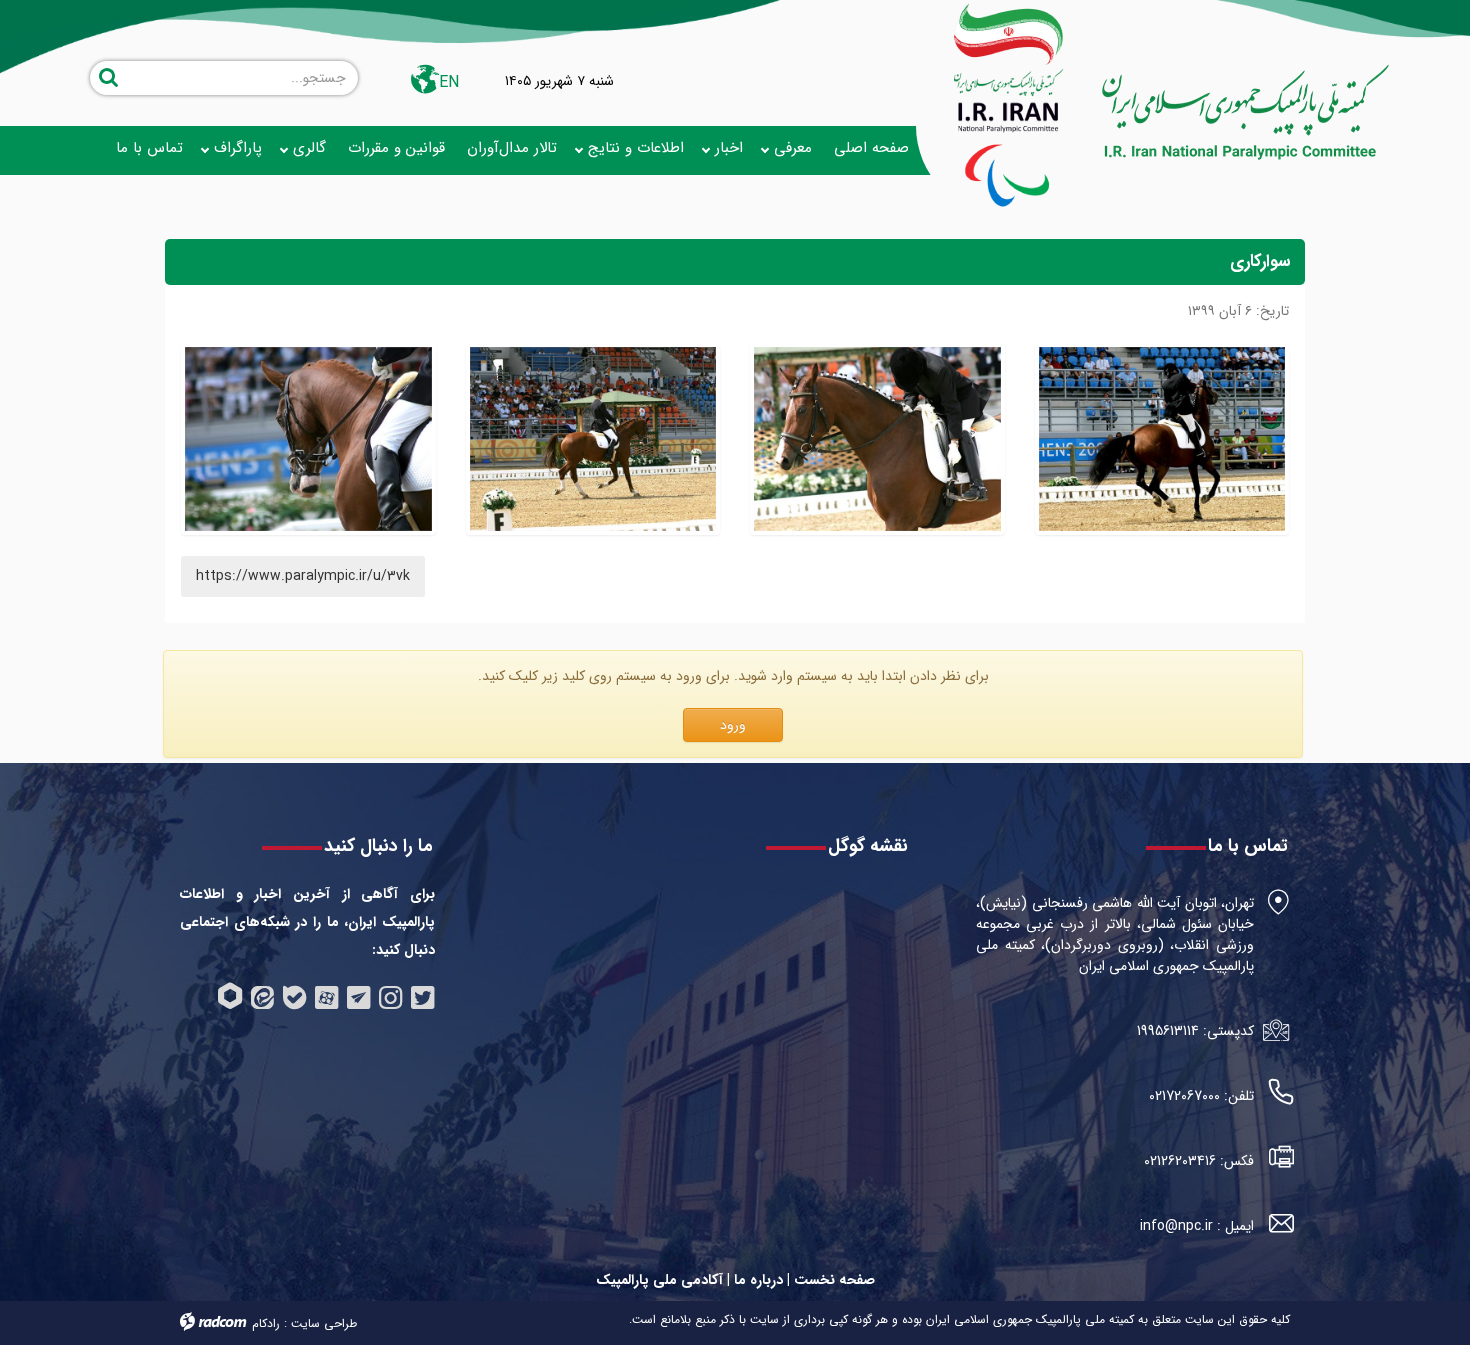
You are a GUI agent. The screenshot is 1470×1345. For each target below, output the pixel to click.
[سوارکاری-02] (593, 439)
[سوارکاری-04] (1162, 439)
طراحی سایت (324, 1323)
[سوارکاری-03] (877, 439)
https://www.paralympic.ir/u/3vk (303, 576)
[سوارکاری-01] (308, 439)
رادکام (266, 1323)
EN (449, 82)
